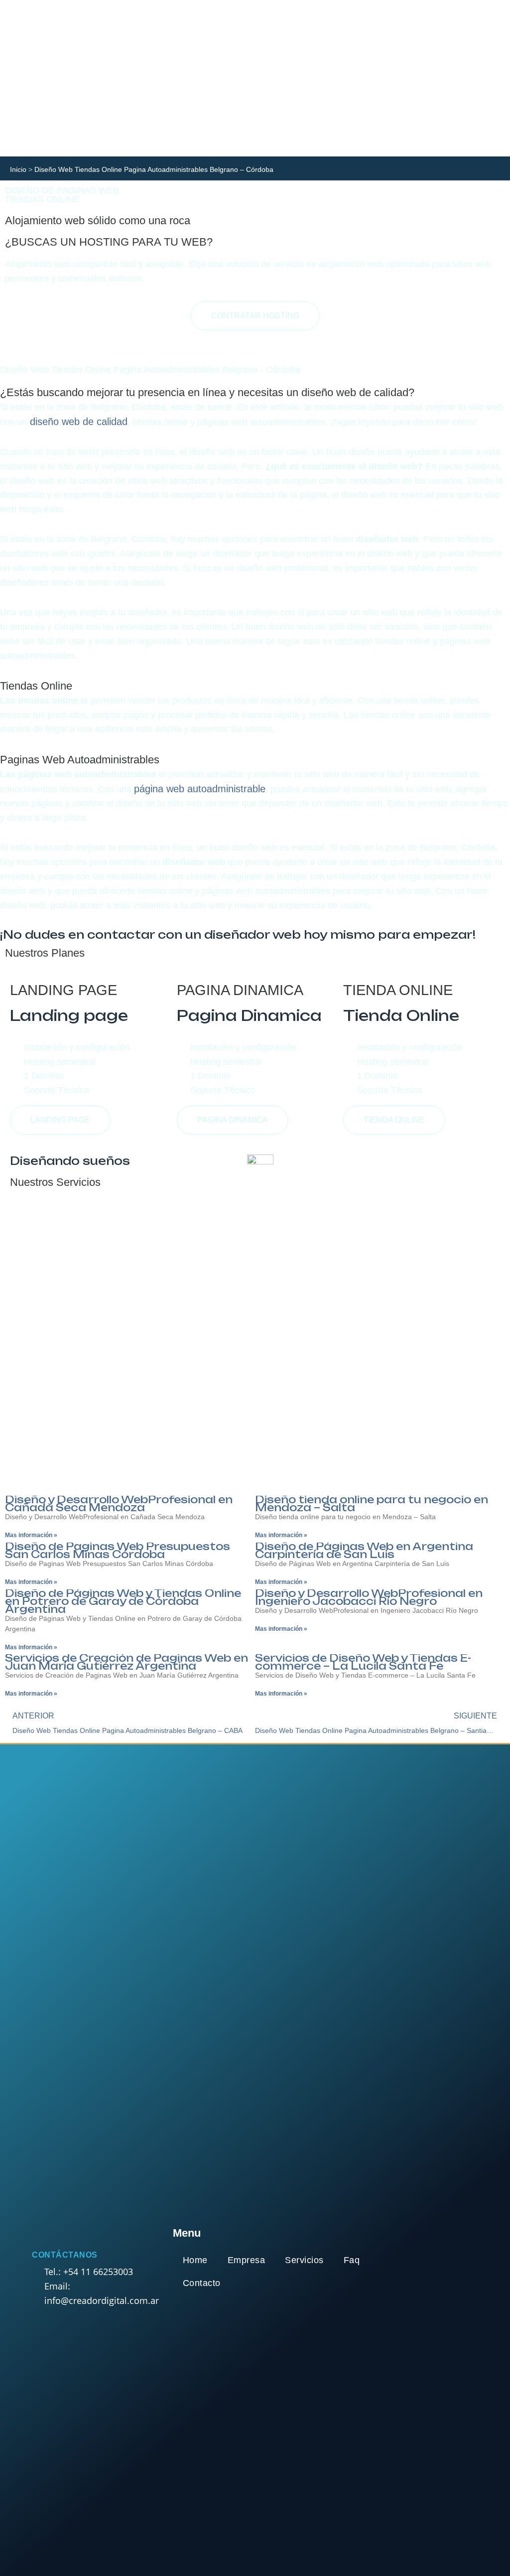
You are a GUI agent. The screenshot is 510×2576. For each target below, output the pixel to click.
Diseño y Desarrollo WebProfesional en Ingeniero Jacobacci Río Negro (369, 1597)
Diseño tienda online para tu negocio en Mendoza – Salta (372, 1503)
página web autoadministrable (200, 789)
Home (195, 2260)
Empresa (247, 2260)
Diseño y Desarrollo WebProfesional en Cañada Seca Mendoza (119, 1503)
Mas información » (31, 1535)
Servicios (304, 2260)
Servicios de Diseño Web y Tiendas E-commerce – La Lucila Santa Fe (363, 1662)
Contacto (202, 2283)
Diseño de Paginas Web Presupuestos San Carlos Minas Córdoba (118, 1550)
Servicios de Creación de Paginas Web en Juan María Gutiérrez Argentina (127, 1662)
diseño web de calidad (77, 422)
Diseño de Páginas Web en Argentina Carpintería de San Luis (364, 1550)
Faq (352, 2260)
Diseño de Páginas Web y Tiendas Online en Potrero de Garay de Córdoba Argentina (123, 1601)
